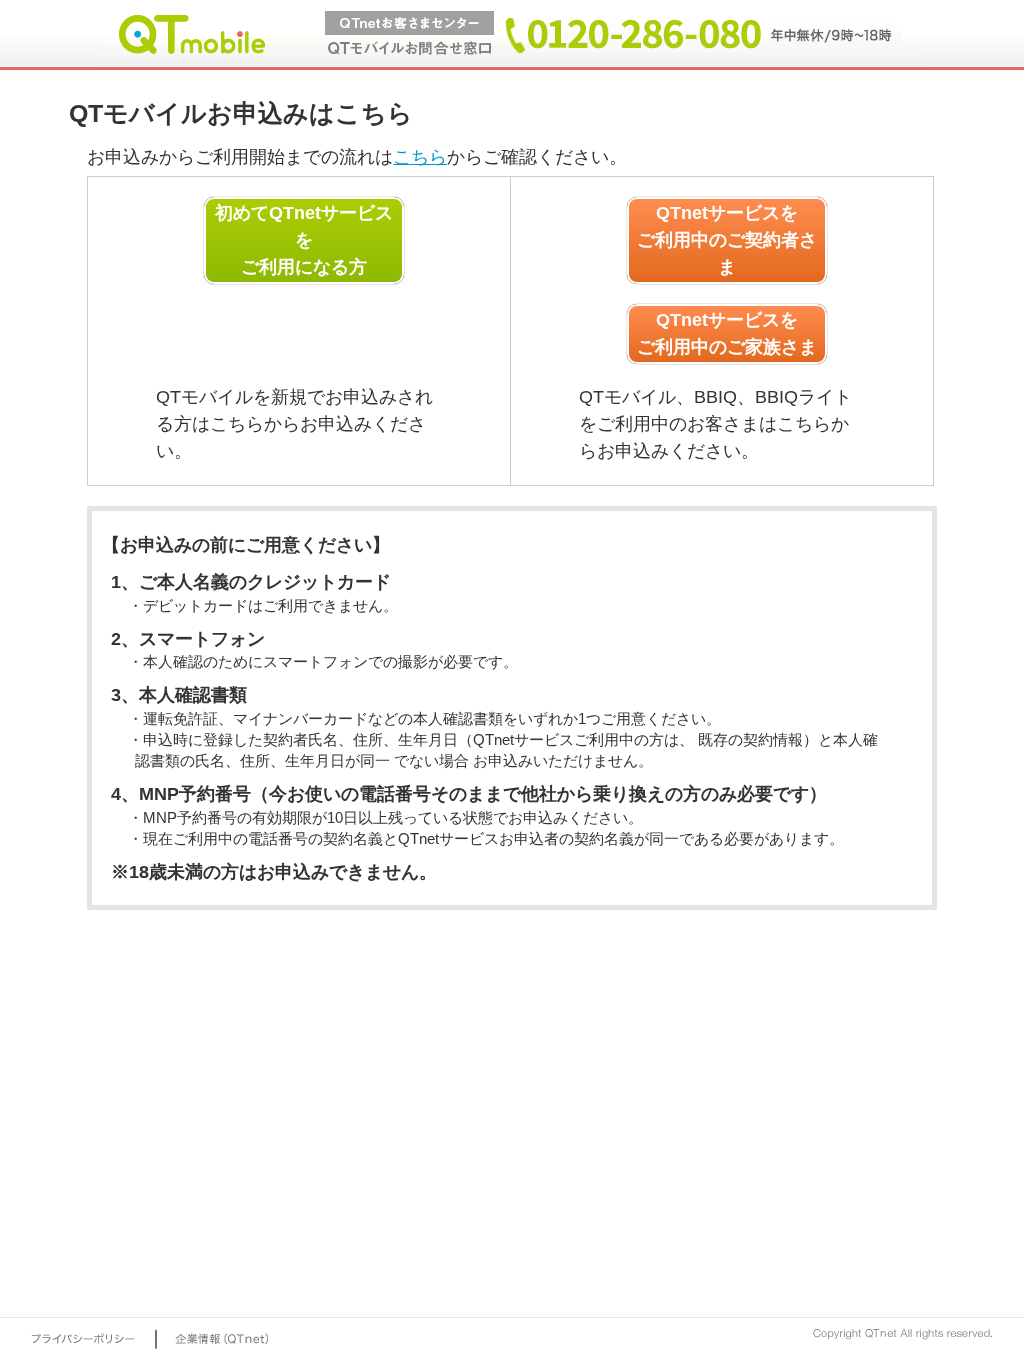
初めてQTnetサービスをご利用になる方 (304, 240)
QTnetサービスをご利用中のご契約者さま (727, 240)
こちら (420, 157)
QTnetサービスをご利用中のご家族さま (727, 333)
